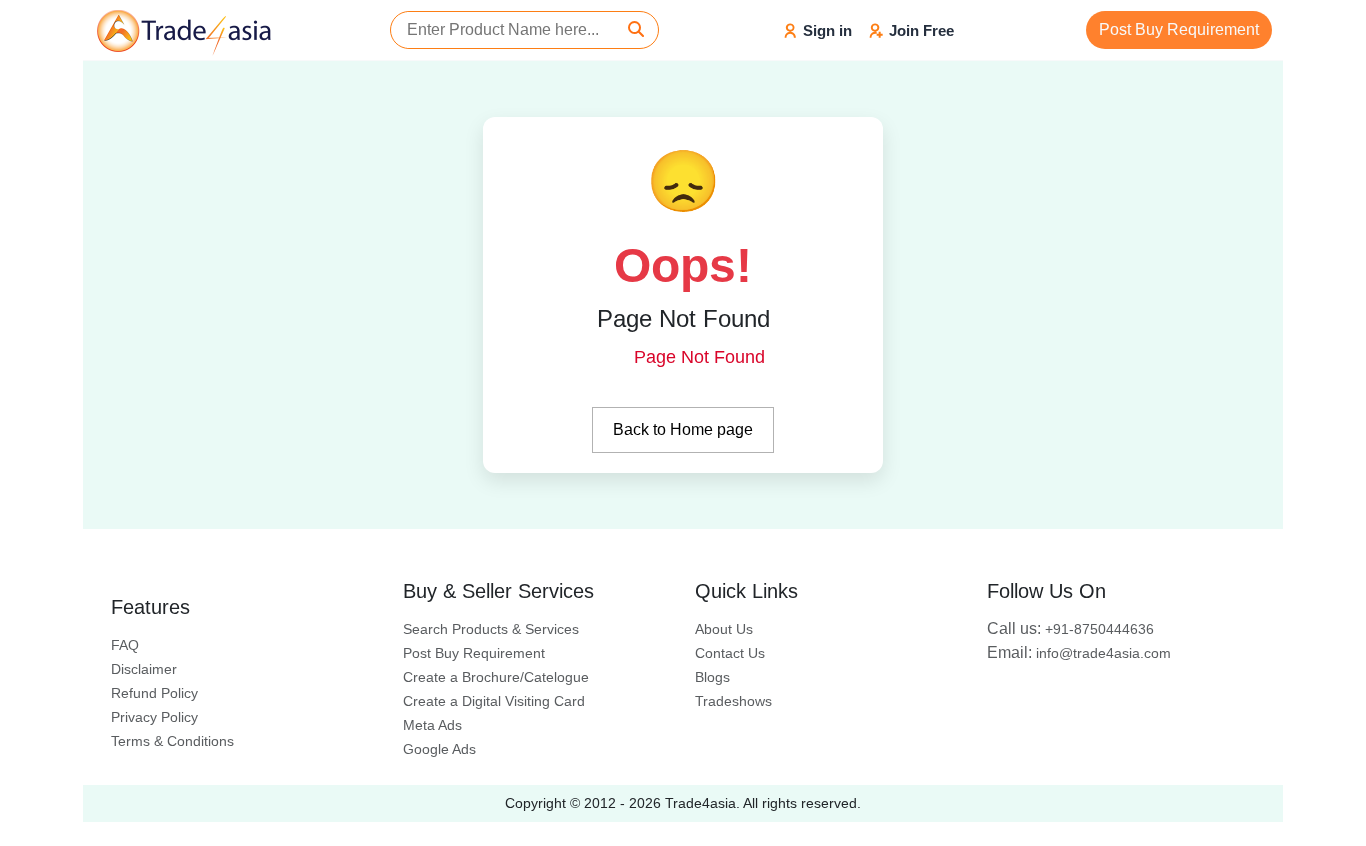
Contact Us (730, 653)
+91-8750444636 (1070, 629)
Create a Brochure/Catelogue (496, 677)
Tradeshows (733, 701)
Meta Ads (432, 725)
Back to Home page (683, 429)
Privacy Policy (154, 717)
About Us (724, 629)
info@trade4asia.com (1079, 653)
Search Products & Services (491, 629)
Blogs (712, 677)
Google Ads (439, 749)
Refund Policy (154, 693)
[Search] (636, 30)
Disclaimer (144, 669)
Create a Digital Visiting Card (494, 701)
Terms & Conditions (172, 741)
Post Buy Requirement (1179, 29)
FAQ (125, 645)
